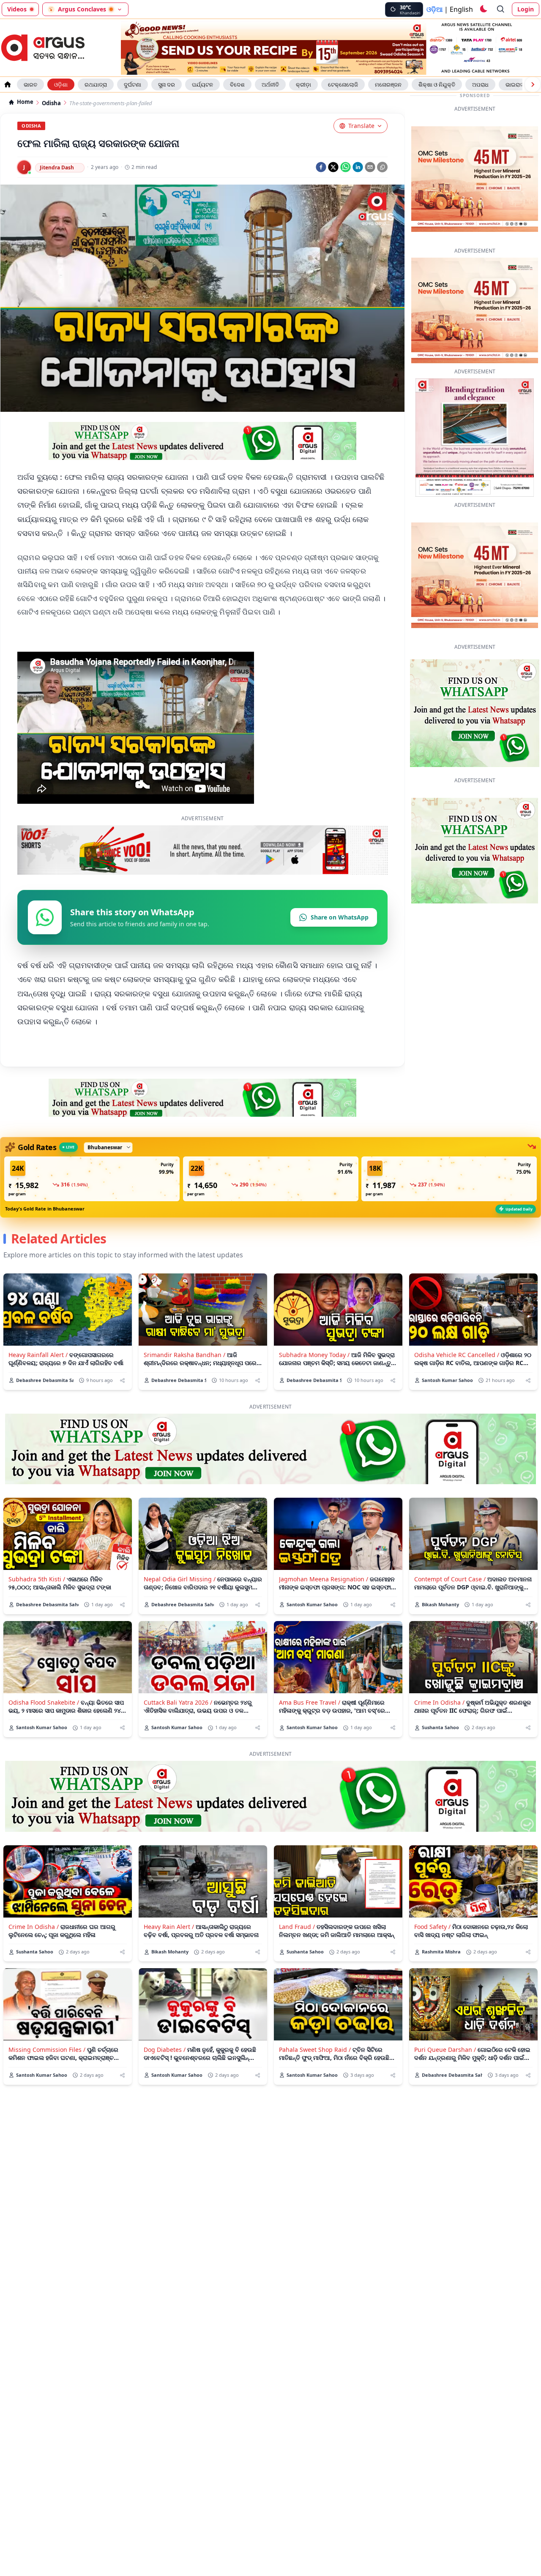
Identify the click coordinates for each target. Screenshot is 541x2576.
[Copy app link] (382, 167)
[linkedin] (358, 167)
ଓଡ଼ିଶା (61, 84)
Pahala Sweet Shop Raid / (315, 2089)
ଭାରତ (30, 84)
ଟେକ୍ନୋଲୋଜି (343, 84)
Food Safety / (432, 1966)
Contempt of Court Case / (450, 1619)
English (461, 9)
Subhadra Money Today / (314, 1394)
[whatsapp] (346, 167)
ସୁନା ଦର (167, 84)
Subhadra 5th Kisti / (37, 1619)
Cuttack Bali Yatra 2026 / (178, 1742)
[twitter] (333, 167)
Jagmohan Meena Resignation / (324, 1619)
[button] (92, 1219)
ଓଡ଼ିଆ (434, 9)
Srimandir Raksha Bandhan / (184, 1394)
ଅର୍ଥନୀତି (270, 84)
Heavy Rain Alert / (169, 1966)
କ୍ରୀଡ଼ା (303, 84)
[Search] (501, 9)
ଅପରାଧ (480, 84)
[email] (370, 167)
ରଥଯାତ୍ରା (96, 84)
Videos (17, 9)
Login (526, 9)
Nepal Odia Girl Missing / (180, 1619)
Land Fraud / (297, 1966)
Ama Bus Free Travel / (310, 1742)
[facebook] (321, 167)
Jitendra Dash (57, 167)
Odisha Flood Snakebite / (44, 1742)
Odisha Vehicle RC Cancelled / (457, 1394)
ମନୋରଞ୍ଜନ (388, 84)
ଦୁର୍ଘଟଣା (133, 84)
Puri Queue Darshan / (445, 2089)
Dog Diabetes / (165, 2089)
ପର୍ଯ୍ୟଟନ (202, 84)
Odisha (51, 103)
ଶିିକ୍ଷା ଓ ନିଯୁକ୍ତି (437, 84)
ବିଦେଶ (237, 84)
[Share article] (122, 1420)
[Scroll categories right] (533, 84)
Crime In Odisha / (439, 1742)
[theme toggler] (483, 9)
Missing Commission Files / (47, 2089)
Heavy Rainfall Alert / (38, 1394)
